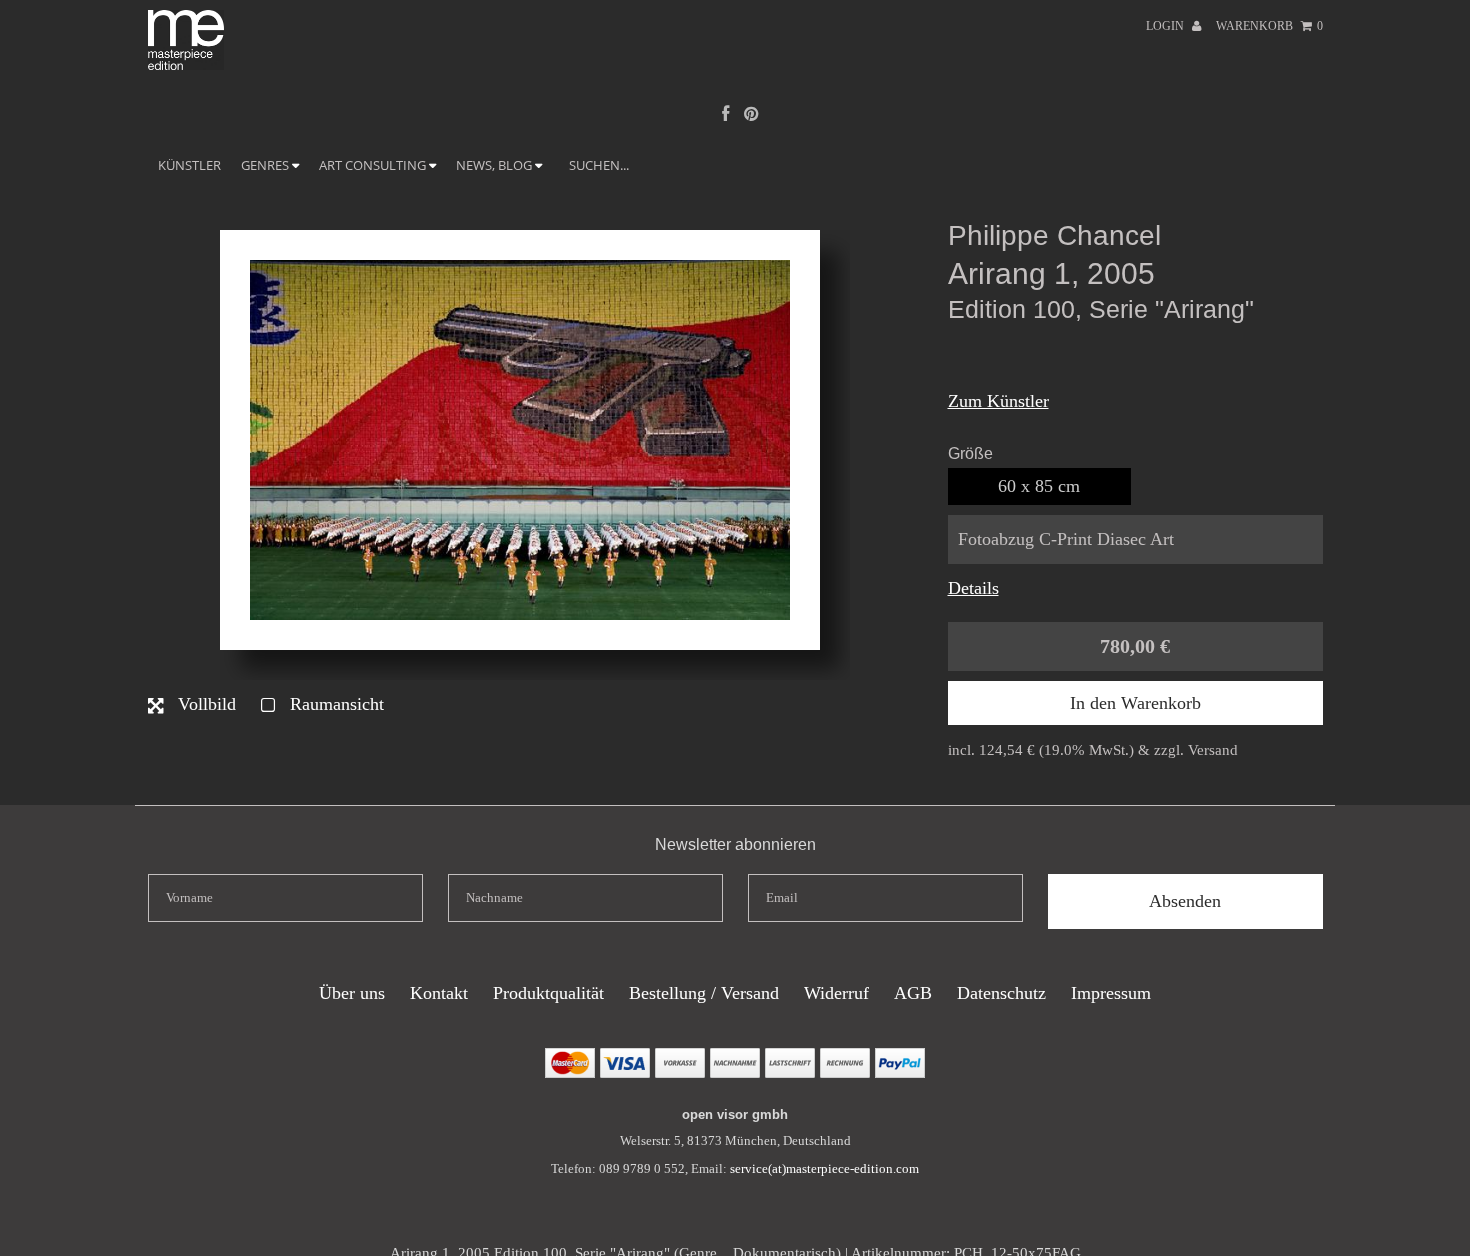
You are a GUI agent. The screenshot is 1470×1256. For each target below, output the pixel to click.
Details (973, 588)
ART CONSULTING (374, 165)
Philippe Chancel (1054, 235)
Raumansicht (334, 704)
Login (1166, 26)
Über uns (352, 993)
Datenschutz (1001, 993)
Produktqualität (548, 993)
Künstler (189, 165)
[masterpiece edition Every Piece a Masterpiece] (186, 64)
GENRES (266, 165)
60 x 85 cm (1039, 486)
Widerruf (836, 993)
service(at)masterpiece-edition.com (824, 1168)
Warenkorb (1269, 26)
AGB (913, 993)
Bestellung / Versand (704, 993)
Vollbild (204, 704)
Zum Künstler (998, 401)
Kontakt (439, 993)
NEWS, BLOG (495, 165)
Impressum (1111, 993)
